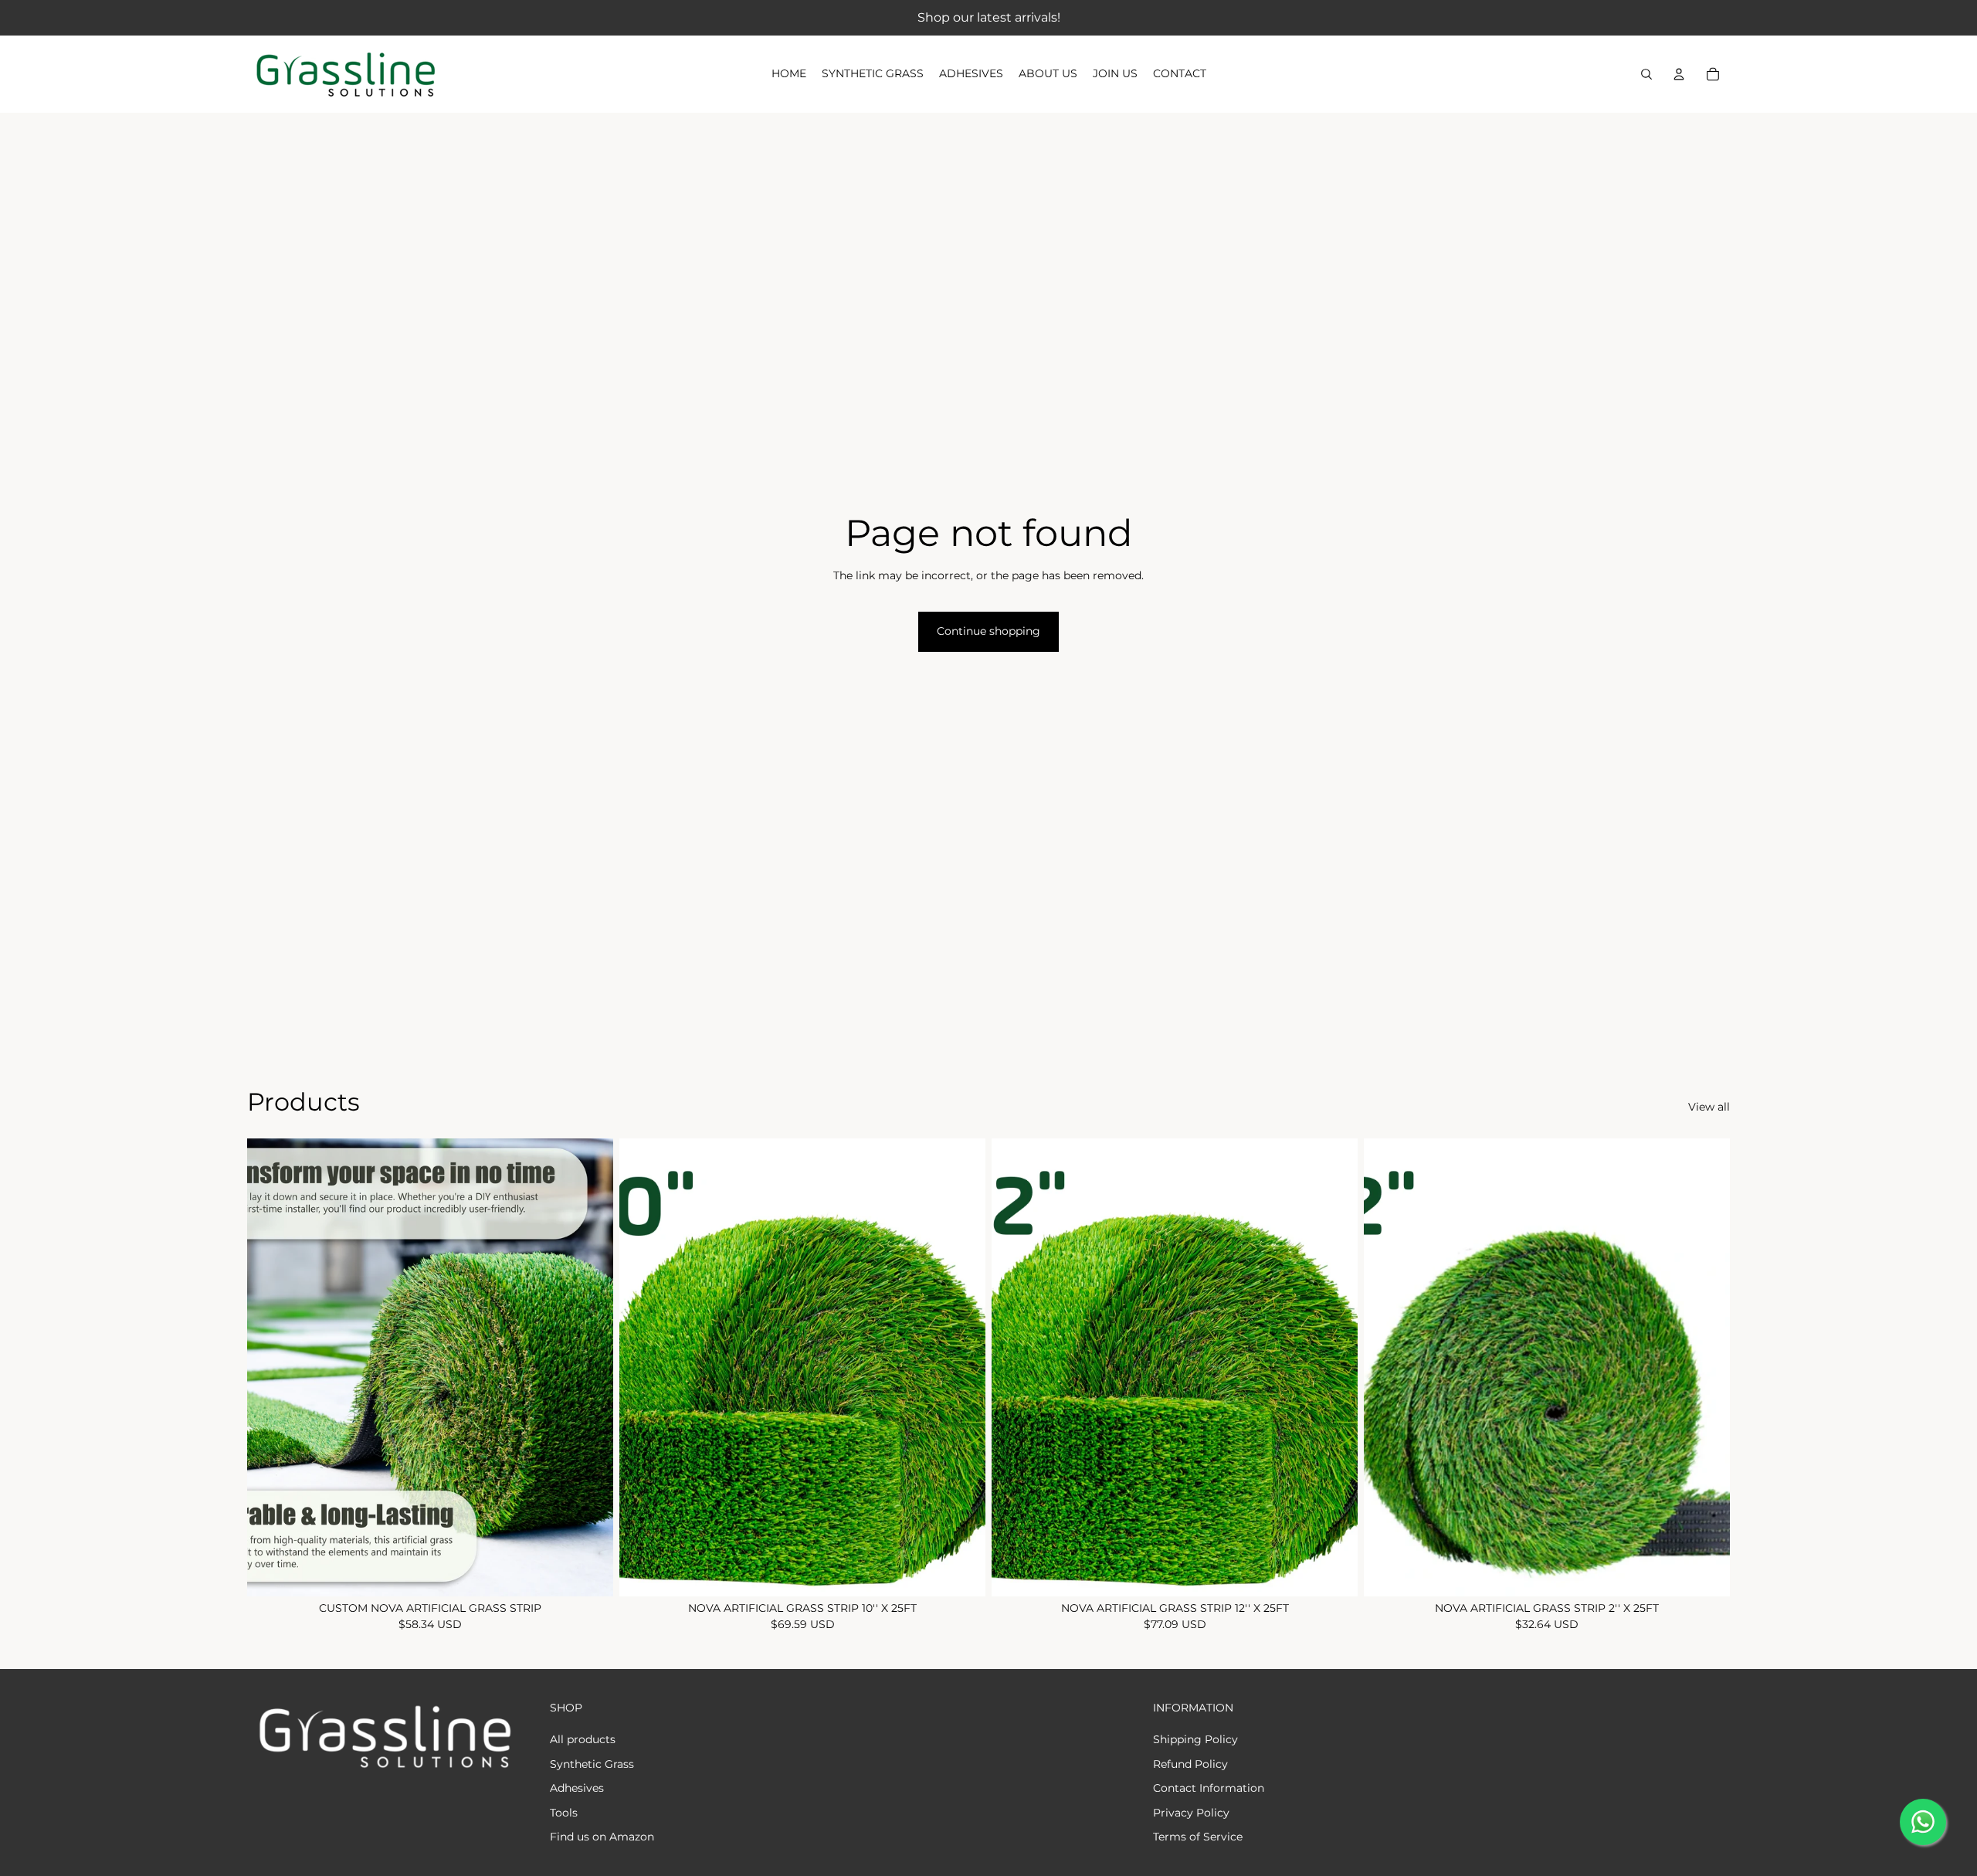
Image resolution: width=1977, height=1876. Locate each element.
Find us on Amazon (602, 1837)
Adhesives (577, 1788)
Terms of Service (1198, 1837)
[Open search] (1646, 74)
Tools (564, 1813)
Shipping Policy (1195, 1739)
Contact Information (1209, 1788)
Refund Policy (1190, 1764)
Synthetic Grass (592, 1764)
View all (1709, 1107)
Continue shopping (988, 631)
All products (583, 1739)
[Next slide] (590, 1367)
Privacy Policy (1191, 1813)
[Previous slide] (270, 1367)
